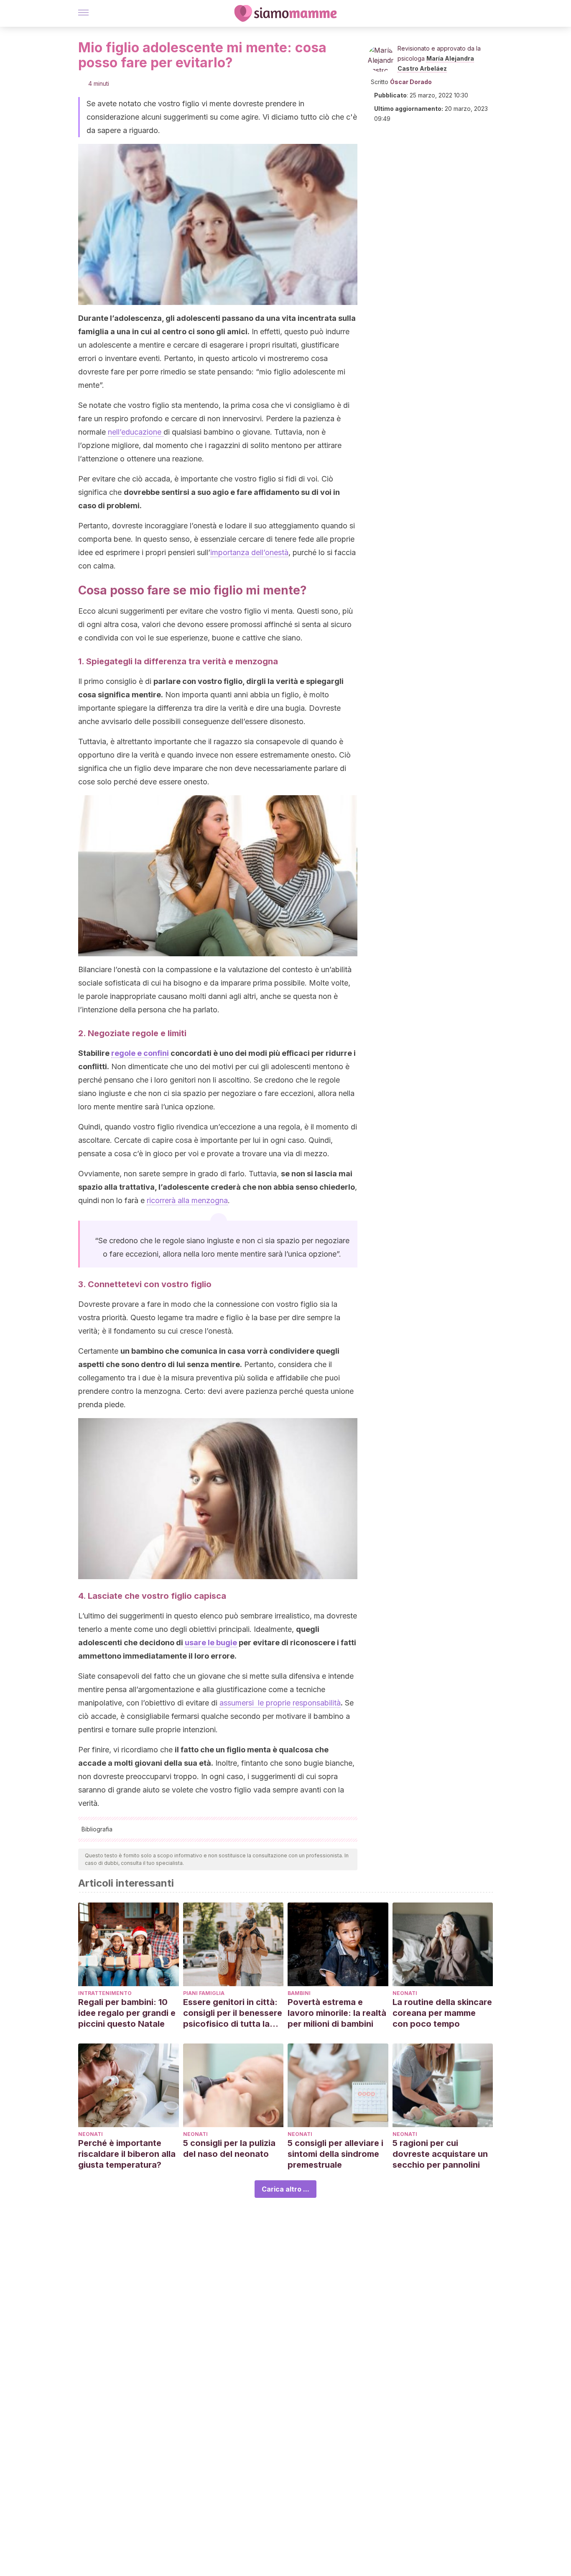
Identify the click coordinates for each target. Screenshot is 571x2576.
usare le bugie (211, 1643)
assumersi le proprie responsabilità (280, 1703)
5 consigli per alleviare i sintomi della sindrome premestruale (335, 2154)
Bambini (299, 1993)
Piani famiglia (204, 1993)
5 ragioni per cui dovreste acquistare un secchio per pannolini (440, 2154)
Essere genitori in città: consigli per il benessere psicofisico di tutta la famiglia (233, 2013)
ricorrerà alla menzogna (187, 1200)
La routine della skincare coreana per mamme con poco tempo (442, 2013)
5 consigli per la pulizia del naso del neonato (229, 2148)
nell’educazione (136, 432)
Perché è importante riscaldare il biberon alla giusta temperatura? (127, 2154)
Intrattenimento (105, 1993)
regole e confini (140, 1053)
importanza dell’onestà (249, 552)
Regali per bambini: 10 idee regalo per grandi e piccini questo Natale (127, 2013)
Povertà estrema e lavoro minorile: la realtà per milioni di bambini (337, 2013)
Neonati (405, 1993)
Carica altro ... (285, 2189)
